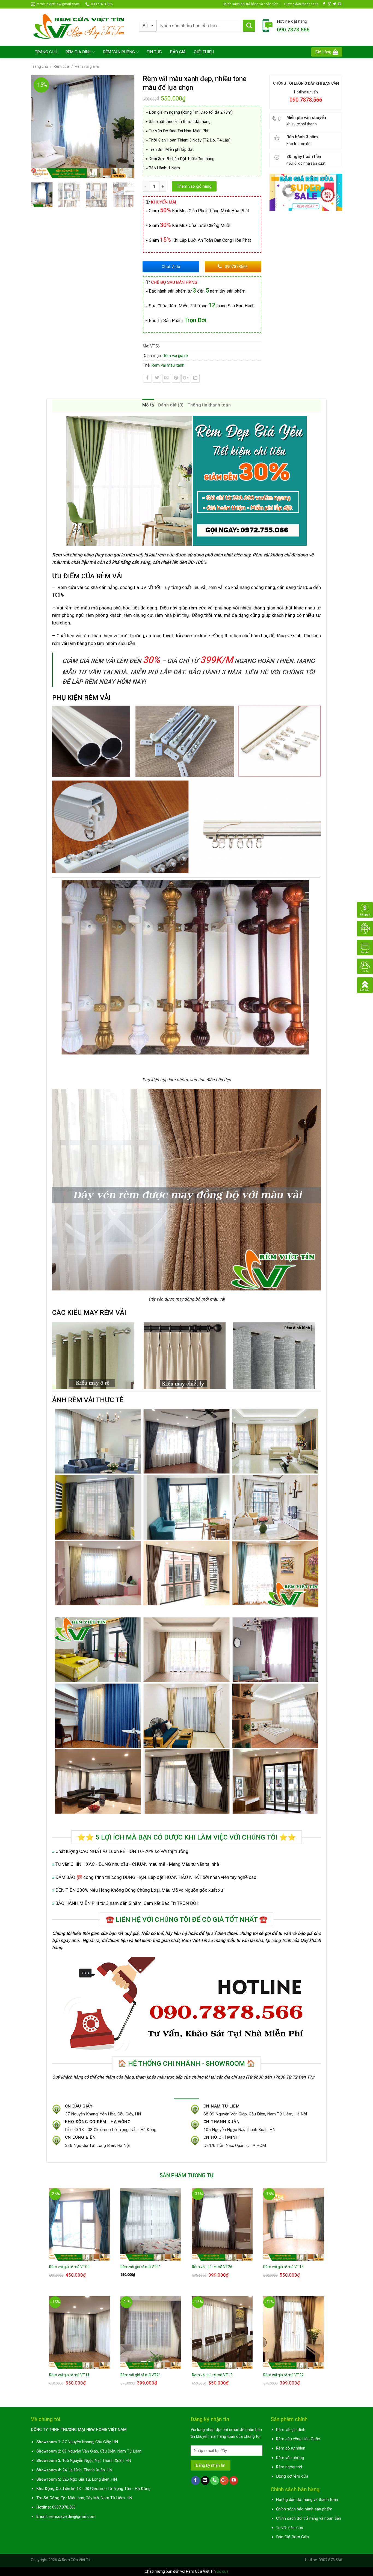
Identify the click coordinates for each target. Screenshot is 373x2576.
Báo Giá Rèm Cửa (292, 2537)
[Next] (128, 126)
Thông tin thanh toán (209, 405)
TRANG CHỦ (46, 52)
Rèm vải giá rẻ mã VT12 (212, 2375)
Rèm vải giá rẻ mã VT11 (69, 2375)
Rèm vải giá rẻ (87, 66)
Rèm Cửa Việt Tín (77, 2560)
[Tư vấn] (365, 947)
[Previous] (38, 126)
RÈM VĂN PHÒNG (119, 52)
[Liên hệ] (365, 966)
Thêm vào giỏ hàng (194, 186)
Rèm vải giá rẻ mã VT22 (283, 2375)
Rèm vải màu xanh (168, 365)
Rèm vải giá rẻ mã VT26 (212, 2267)
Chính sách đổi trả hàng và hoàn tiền (250, 4)
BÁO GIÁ (178, 52)
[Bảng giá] (365, 909)
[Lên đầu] (365, 985)
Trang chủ (39, 66)
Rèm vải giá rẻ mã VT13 (283, 2267)
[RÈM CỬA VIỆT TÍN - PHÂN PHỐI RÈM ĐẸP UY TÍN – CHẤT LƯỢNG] (81, 27)
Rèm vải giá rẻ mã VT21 (141, 2375)
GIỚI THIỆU (204, 52)
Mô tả (148, 405)
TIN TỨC (154, 52)
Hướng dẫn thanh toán (301, 4)
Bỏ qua (223, 2571)
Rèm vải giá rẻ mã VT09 (69, 2267)
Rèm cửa (61, 66)
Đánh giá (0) (171, 405)
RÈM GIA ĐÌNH (79, 52)
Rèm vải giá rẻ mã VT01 (141, 2267)
